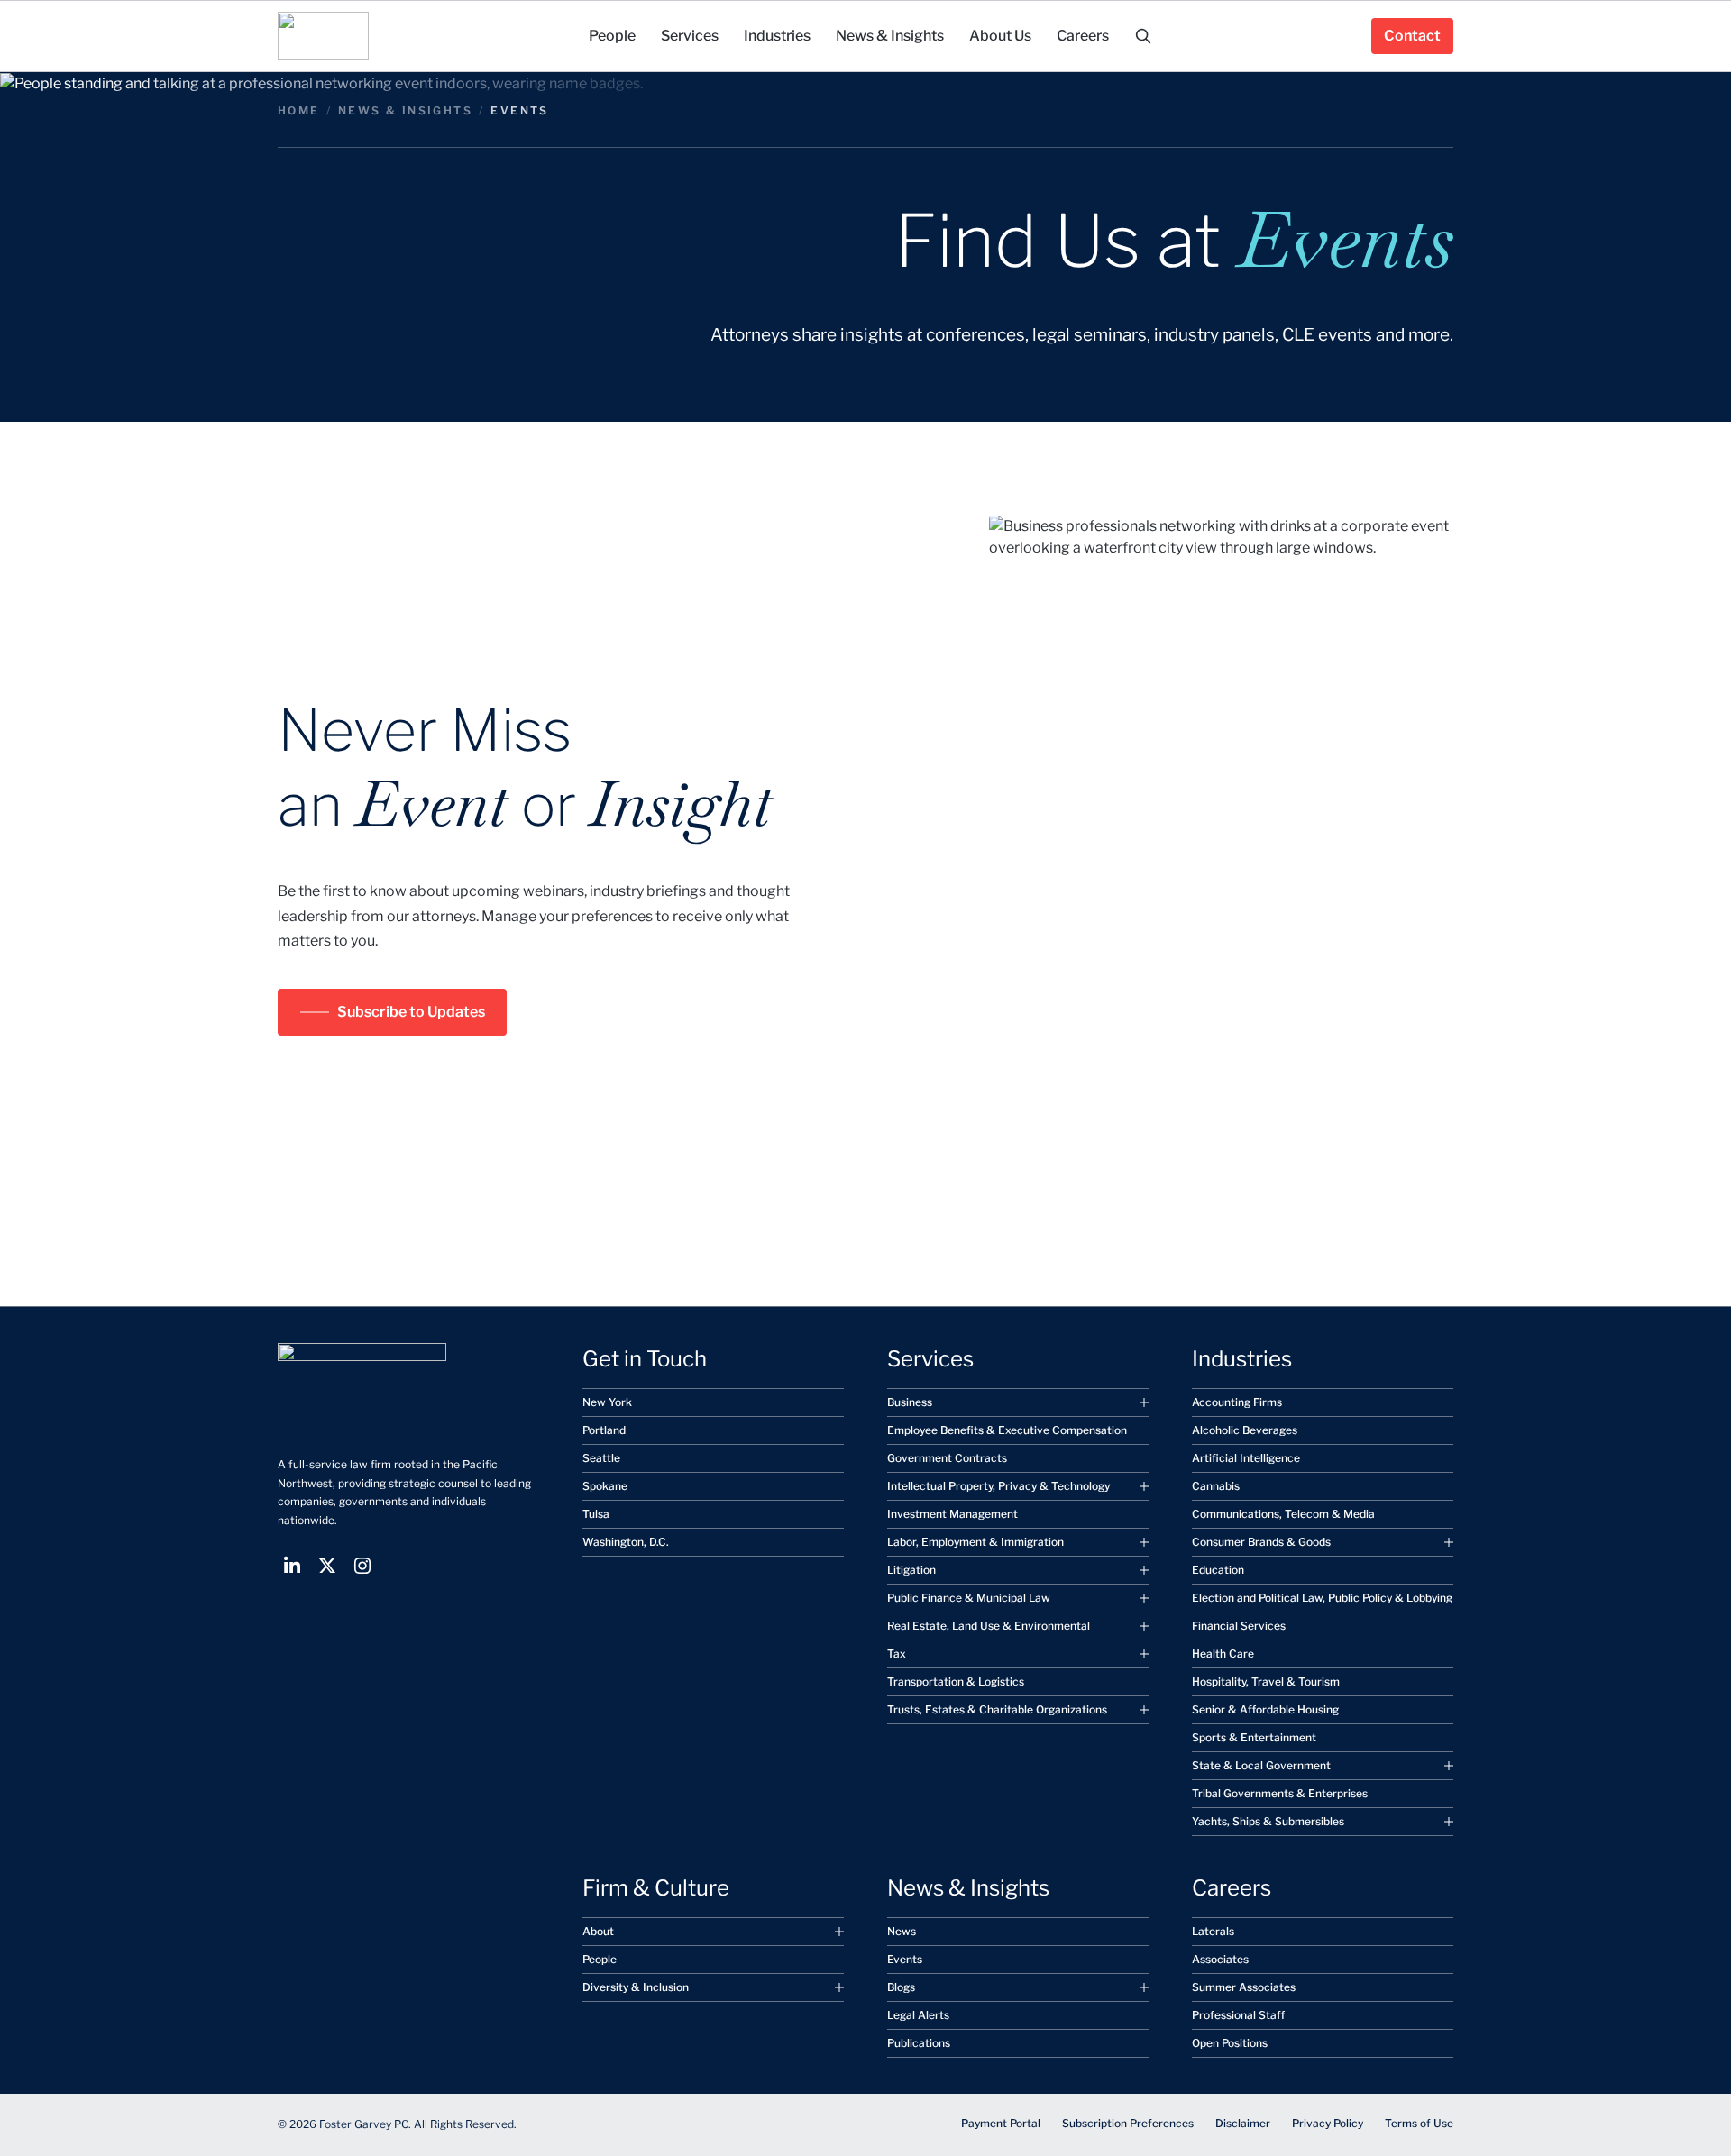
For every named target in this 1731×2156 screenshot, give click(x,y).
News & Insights (405, 110)
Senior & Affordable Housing (1265, 1709)
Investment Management (953, 1514)
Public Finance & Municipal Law (969, 1598)
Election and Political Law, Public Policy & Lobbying (1322, 1598)
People (600, 1959)
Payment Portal (1001, 2123)
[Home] (323, 36)
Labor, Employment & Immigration (975, 1542)
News (902, 1931)
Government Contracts (947, 1458)
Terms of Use (1419, 2123)
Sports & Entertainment (1254, 1737)
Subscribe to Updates (411, 1012)
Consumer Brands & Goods (1261, 1542)
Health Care (1223, 1654)
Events (905, 1959)
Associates (1220, 1959)
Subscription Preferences (1128, 2123)
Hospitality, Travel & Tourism (1266, 1681)
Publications (919, 2043)
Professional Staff (1238, 2015)
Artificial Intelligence (1246, 1458)
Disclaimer (1243, 2123)
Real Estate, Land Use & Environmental (989, 1626)
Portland (604, 1430)
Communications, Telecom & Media (1283, 1514)
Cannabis (1216, 1486)
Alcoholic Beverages (1245, 1430)
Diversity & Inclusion (636, 1987)
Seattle (601, 1458)
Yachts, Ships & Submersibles (1268, 1821)
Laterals (1213, 1931)
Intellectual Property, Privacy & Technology (998, 1486)
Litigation (911, 1570)
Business (910, 1402)
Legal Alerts (918, 2015)
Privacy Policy (1328, 2123)
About (598, 1931)
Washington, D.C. (626, 1542)
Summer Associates (1244, 1987)
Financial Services (1239, 1626)
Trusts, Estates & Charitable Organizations (997, 1709)
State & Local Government (1261, 1765)
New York (607, 1402)
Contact (1412, 36)
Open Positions (1230, 2043)
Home (299, 110)
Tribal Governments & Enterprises (1280, 1793)
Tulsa (596, 1514)
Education (1218, 1570)
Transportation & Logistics (956, 1681)
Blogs (901, 1987)
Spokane (605, 1486)
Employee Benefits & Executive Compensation (1007, 1430)
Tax (897, 1654)
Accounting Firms (1237, 1402)
